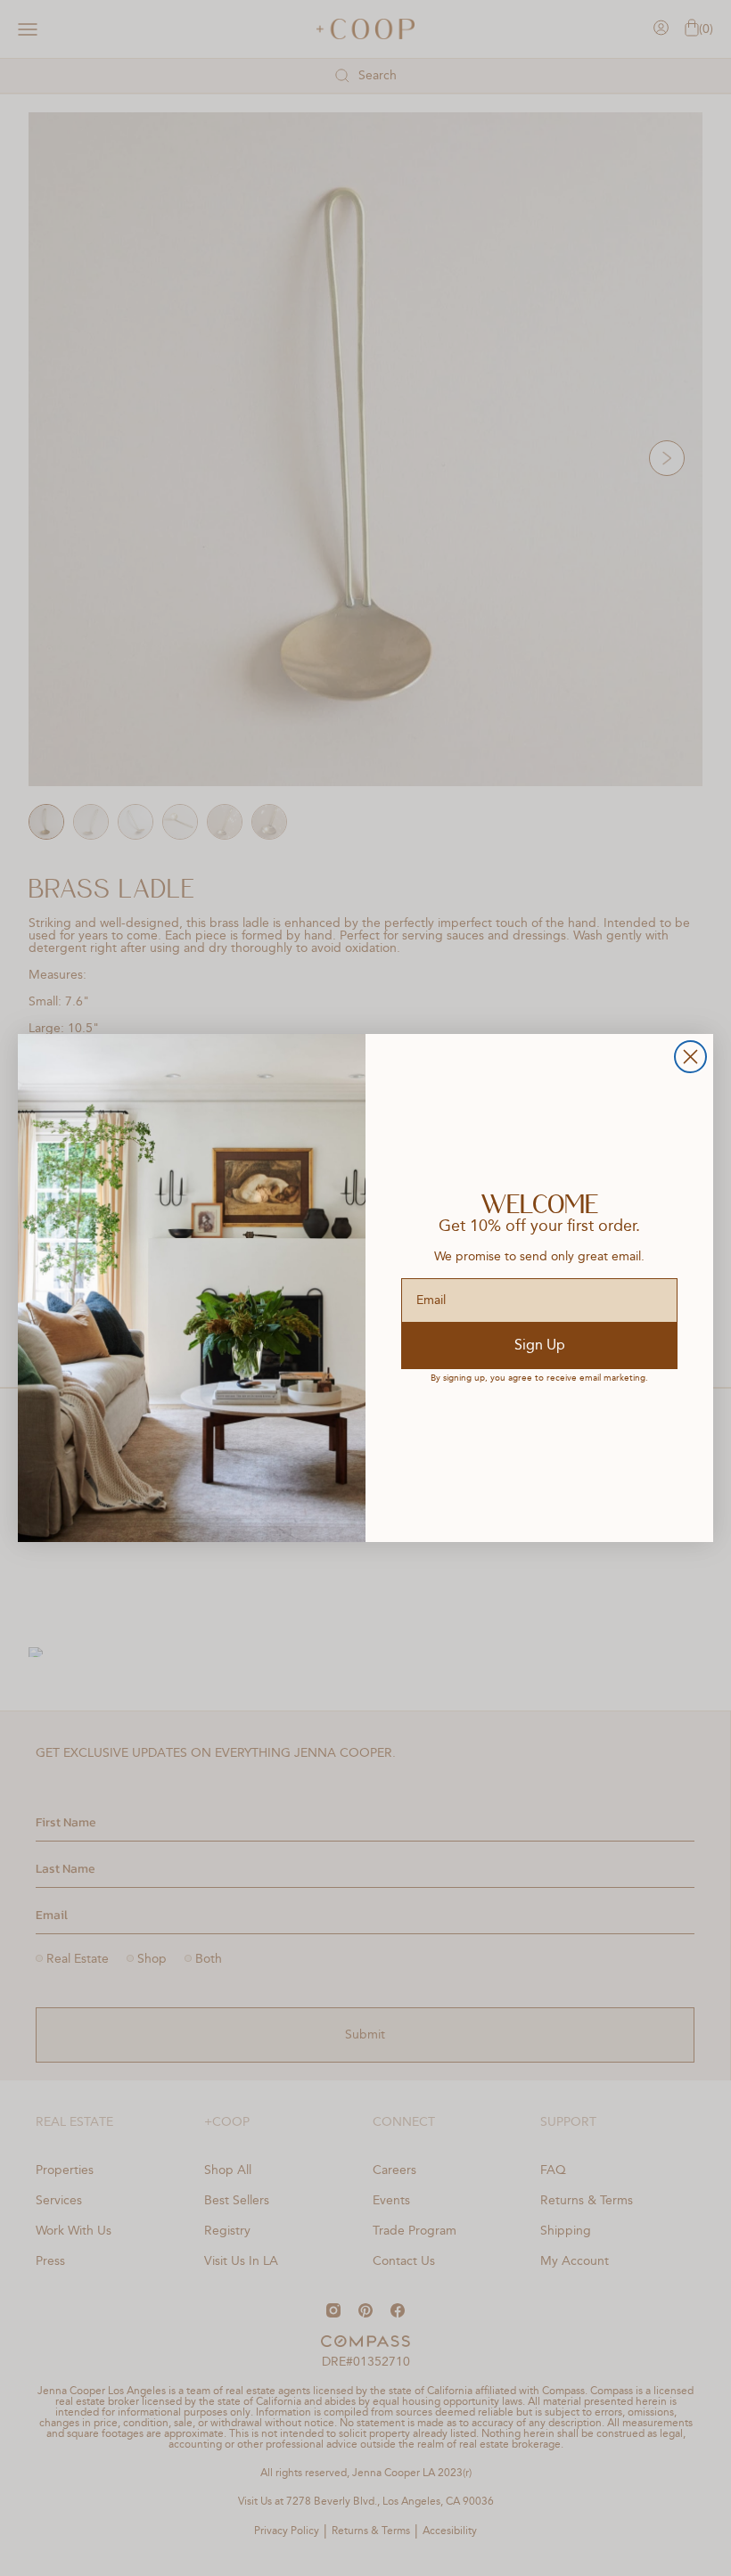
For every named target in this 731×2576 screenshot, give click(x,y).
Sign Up (540, 1346)
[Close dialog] (690, 1057)
